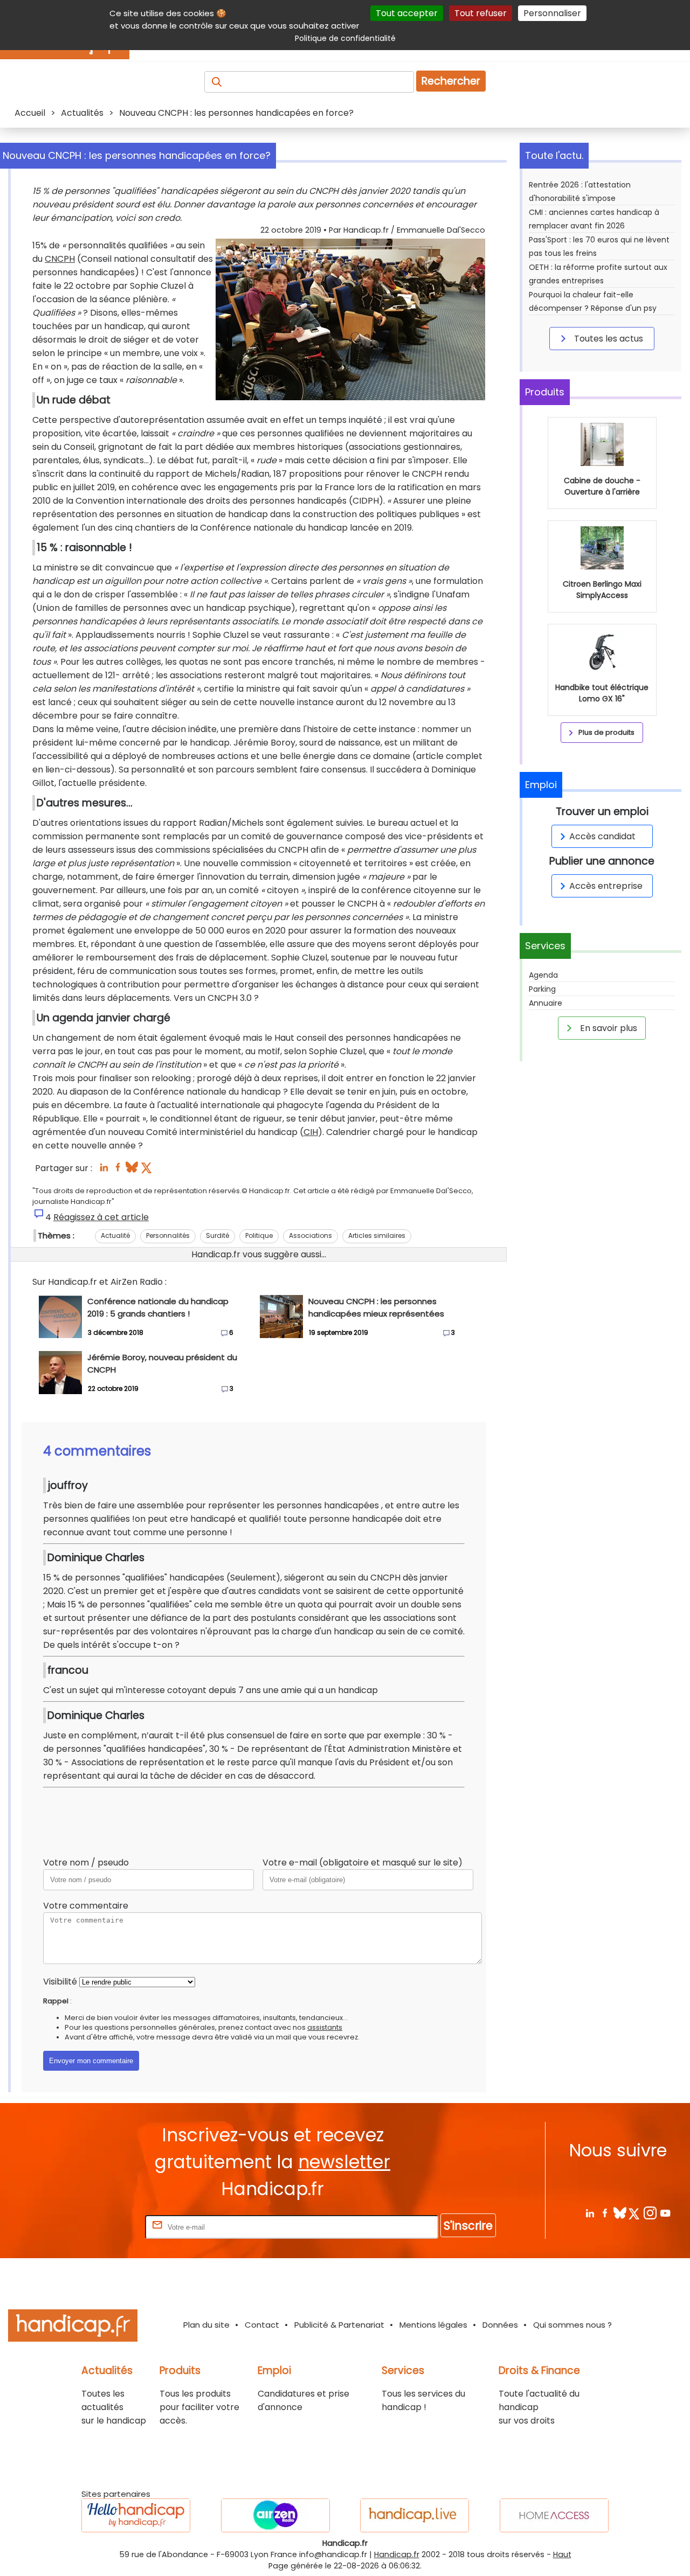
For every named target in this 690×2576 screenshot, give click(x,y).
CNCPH (60, 259)
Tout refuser (481, 13)
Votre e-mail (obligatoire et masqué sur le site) (363, 1863)
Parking (542, 989)
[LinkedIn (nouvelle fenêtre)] (104, 1170)
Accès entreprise (606, 886)
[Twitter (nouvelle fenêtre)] (147, 1170)
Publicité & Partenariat (339, 2325)
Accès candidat (602, 836)
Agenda (543, 975)
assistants (325, 2027)
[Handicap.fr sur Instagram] (650, 2213)
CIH (311, 1132)
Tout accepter (407, 13)
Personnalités (168, 1235)
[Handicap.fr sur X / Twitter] (635, 2213)
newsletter (344, 2162)
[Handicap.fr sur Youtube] (665, 2213)
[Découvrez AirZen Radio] (275, 2515)
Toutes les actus (608, 339)
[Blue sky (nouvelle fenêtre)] (132, 1170)
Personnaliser (552, 13)
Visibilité (60, 1982)
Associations (310, 1235)
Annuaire (546, 1003)
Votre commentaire (86, 1906)
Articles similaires (377, 1235)
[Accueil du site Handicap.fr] (73, 2327)
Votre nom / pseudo (86, 1863)
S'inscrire (468, 2226)
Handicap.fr (397, 2554)
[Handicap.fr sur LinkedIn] (589, 2213)
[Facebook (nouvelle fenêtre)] (118, 1170)
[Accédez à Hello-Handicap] (136, 2515)
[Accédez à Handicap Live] (415, 2515)
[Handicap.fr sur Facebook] (605, 2213)
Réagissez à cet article (101, 1217)
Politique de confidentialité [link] (345, 38)
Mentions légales (433, 2325)
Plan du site (206, 2325)
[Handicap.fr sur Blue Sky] (620, 2213)
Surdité (218, 1235)
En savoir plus (608, 1028)
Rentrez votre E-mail (100, 2227)
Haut (562, 2554)
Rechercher (451, 81)
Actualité (115, 1235)
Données (500, 2325)
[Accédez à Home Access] (554, 2515)
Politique (259, 1235)
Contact (262, 2325)
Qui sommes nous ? (572, 2325)
